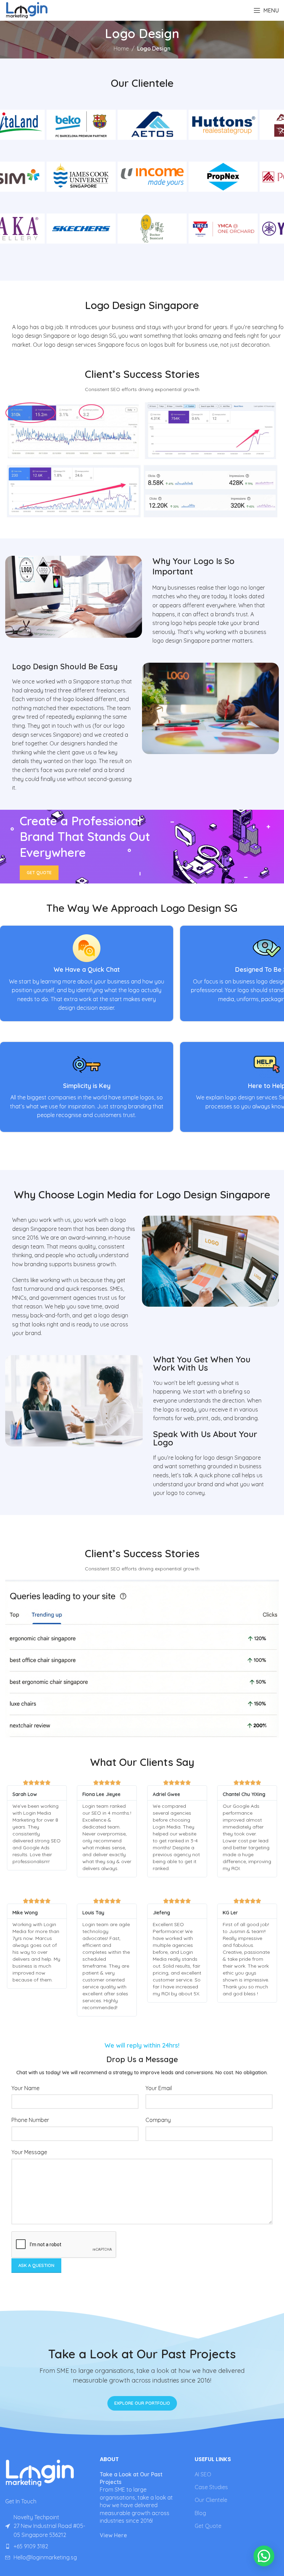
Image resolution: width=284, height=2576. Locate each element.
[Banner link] (142, 847)
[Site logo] (27, 10)
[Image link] (40, 2472)
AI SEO (203, 2474)
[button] (264, 2556)
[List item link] (47, 2547)
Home (121, 48)
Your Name (25, 2088)
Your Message (29, 2152)
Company (158, 2120)
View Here (113, 2535)
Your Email (159, 2088)
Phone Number (30, 2120)
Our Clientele (211, 2500)
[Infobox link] (87, 973)
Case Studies (211, 2487)
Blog (200, 2513)
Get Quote (208, 2526)
